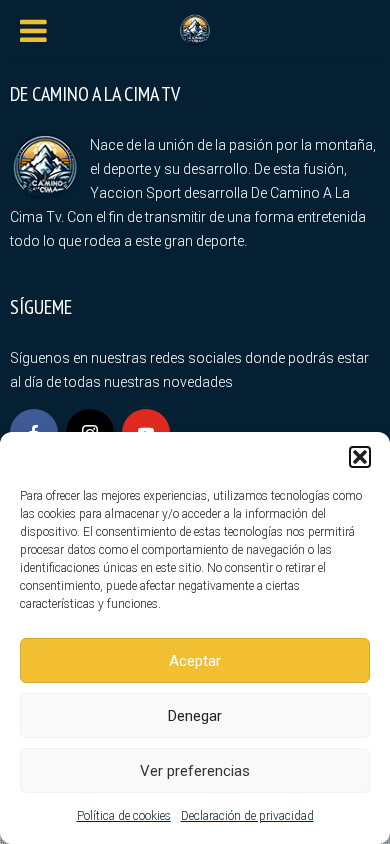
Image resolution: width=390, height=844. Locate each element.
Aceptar (195, 661)
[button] (360, 457)
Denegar (195, 716)
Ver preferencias (195, 771)
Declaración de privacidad (247, 816)
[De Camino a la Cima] (195, 28)
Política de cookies (124, 816)
